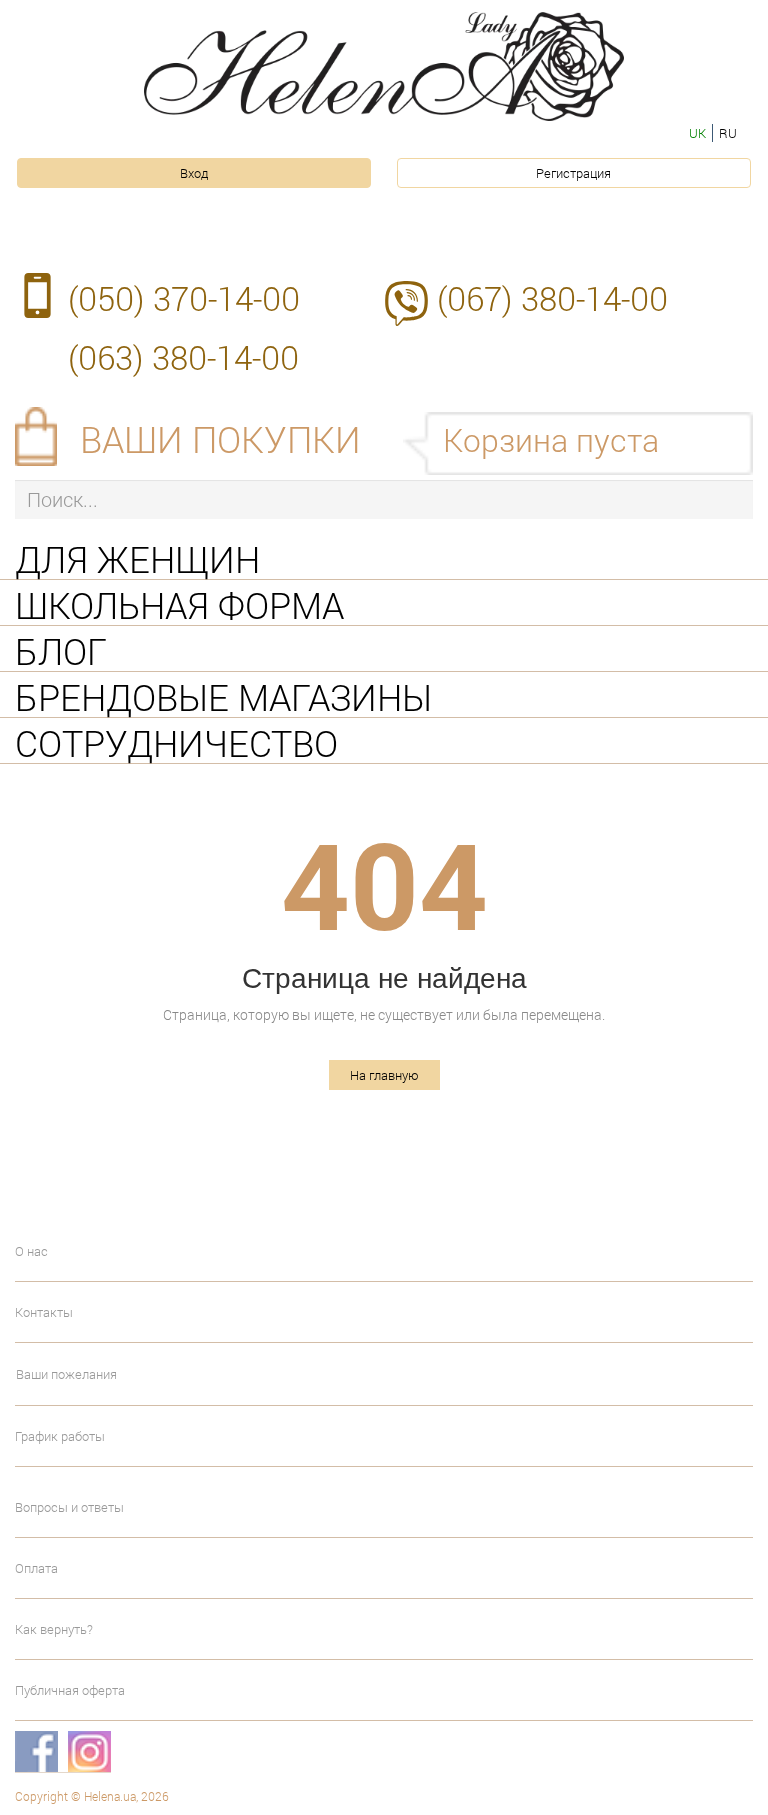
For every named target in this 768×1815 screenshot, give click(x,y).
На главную (384, 1075)
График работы (60, 1436)
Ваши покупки (220, 439)
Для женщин (137, 557)
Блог (61, 649)
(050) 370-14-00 (184, 298)
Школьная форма (179, 603)
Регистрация (573, 173)
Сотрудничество (176, 741)
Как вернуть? (54, 1629)
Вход (194, 173)
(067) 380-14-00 (552, 298)
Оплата (36, 1568)
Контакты (44, 1312)
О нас (31, 1251)
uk (697, 133)
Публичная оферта (70, 1690)
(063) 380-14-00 (183, 357)
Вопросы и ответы (69, 1507)
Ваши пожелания (66, 1374)
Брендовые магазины (223, 695)
